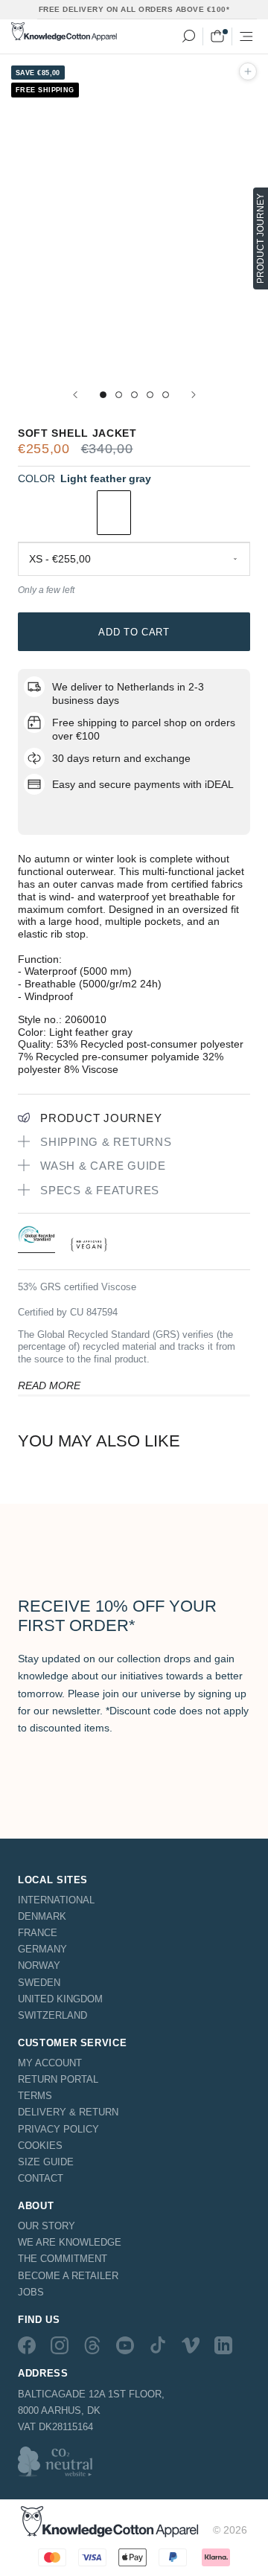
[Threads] (92, 2345)
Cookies (40, 2146)
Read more (49, 1385)
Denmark (42, 1916)
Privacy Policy (58, 2129)
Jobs (31, 2292)
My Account (50, 2063)
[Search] (188, 36)
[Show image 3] (134, 395)
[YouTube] (125, 2345)
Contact (41, 2178)
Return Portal (58, 2079)
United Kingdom (60, 1999)
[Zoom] (248, 71)
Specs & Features (100, 1190)
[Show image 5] (166, 395)
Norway (39, 1965)
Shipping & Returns (106, 1142)
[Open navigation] (246, 36)
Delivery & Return (68, 2112)
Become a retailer (68, 2276)
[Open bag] (217, 36)
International (56, 1900)
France (38, 1933)
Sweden (39, 1983)
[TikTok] (158, 2345)
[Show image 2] (119, 395)
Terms (35, 2096)
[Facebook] (27, 2345)
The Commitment (63, 2259)
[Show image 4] (150, 395)
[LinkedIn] (223, 2345)
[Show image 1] (103, 395)
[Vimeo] (191, 2345)
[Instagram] (60, 2345)
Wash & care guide (103, 1166)
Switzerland (52, 2015)
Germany (42, 1949)
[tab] (36, 1239)
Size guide (46, 2162)
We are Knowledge (70, 2242)
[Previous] (75, 395)
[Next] (194, 395)
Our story (47, 2226)
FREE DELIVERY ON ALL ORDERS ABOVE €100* (134, 9)
